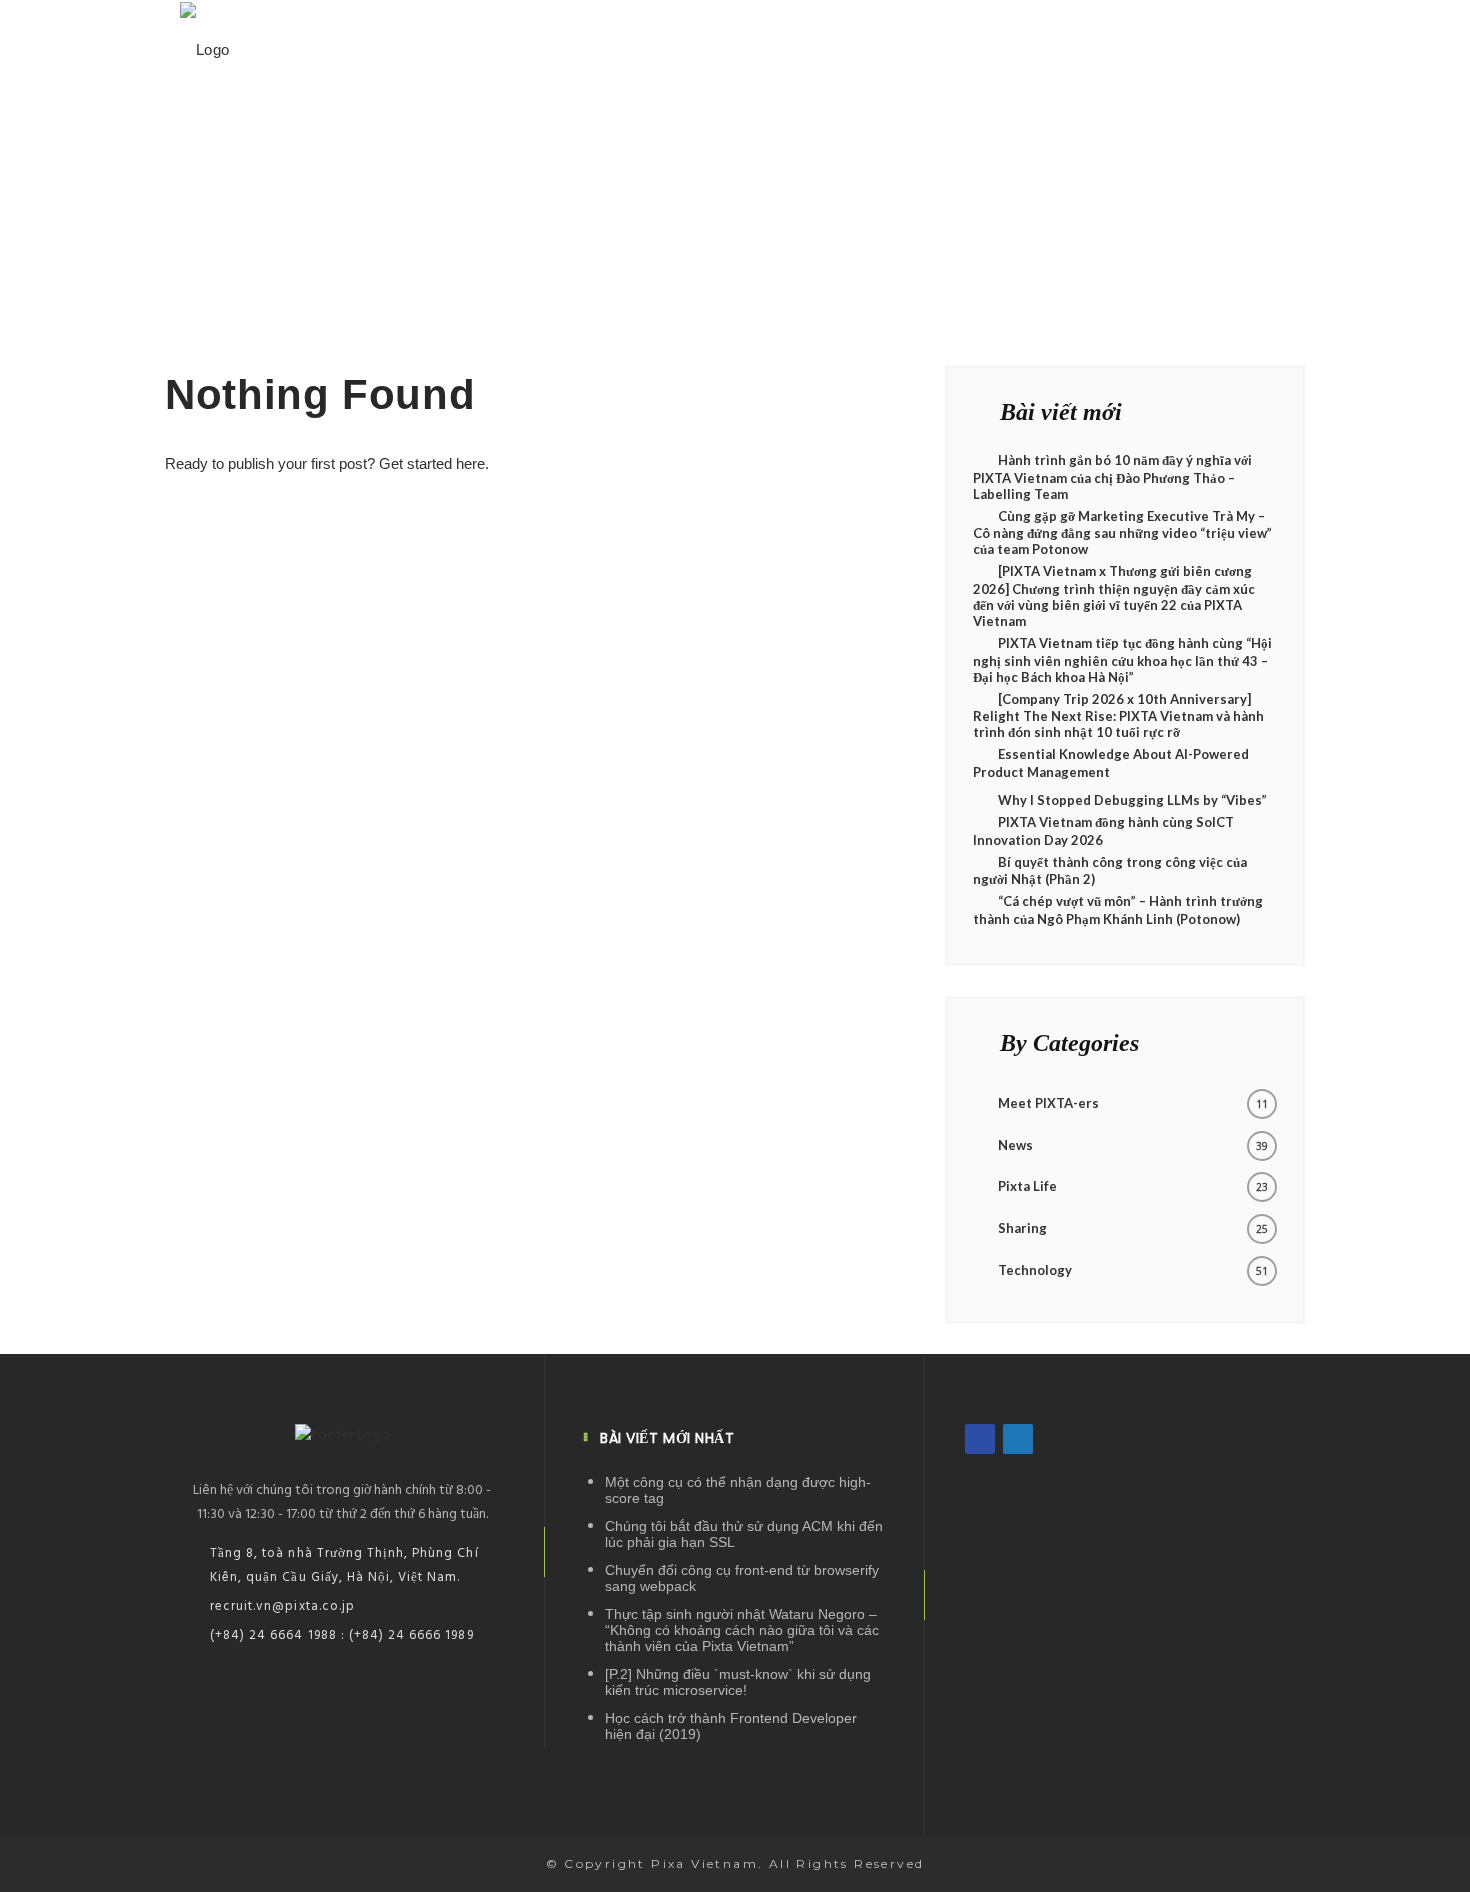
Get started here (432, 463)
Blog (1105, 47)
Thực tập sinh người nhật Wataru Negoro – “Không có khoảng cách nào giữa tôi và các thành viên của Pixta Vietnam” (742, 1630)
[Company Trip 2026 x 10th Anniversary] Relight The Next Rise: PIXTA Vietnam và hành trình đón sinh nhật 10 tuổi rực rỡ (1118, 716)
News (1015, 1145)
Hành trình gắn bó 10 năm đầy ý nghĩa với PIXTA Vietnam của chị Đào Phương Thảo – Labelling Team (1112, 477)
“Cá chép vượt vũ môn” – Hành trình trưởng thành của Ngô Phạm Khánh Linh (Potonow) (1118, 910)
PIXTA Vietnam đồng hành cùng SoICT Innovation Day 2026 (1103, 831)
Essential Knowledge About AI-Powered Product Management (1111, 763)
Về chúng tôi (985, 47)
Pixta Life (1027, 1186)
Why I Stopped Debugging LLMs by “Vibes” (1132, 800)
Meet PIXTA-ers (1048, 1103)
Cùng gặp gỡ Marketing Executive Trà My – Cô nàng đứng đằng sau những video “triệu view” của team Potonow (1122, 533)
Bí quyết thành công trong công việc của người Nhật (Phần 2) (1110, 871)
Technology (1035, 1270)
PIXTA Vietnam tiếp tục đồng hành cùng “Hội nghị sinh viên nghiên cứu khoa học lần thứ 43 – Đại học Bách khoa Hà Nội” (1122, 660)
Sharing (1022, 1228)
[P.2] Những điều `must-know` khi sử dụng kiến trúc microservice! (738, 1682)
